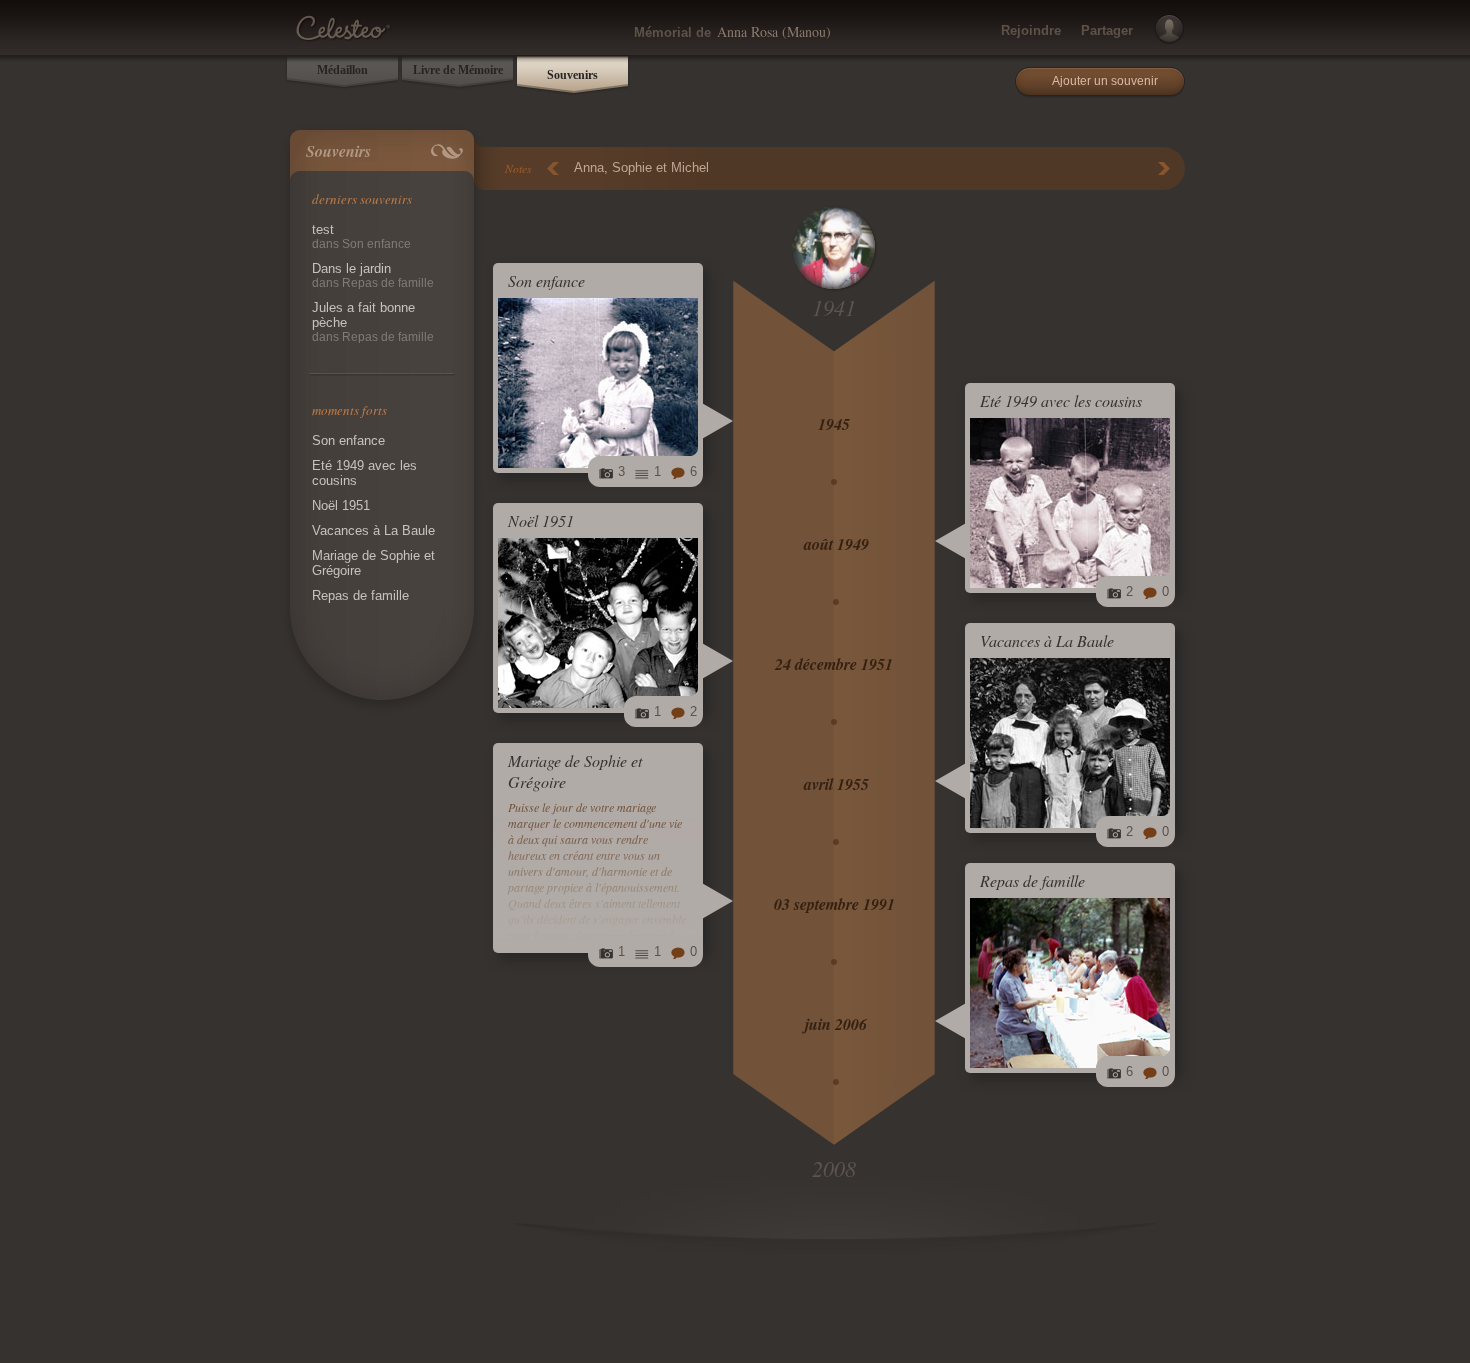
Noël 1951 (341, 505)
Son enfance (348, 440)
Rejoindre (1031, 30)
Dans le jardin (373, 275)
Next (1164, 168)
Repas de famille (360, 595)
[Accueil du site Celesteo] (343, 25)
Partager (1107, 30)
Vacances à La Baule (373, 530)
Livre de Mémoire (458, 70)
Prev (553, 168)
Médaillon (342, 70)
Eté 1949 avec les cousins (364, 473)
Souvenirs (572, 75)
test (361, 236)
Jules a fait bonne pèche (373, 322)
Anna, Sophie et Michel (641, 167)
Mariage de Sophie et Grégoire (373, 563)
